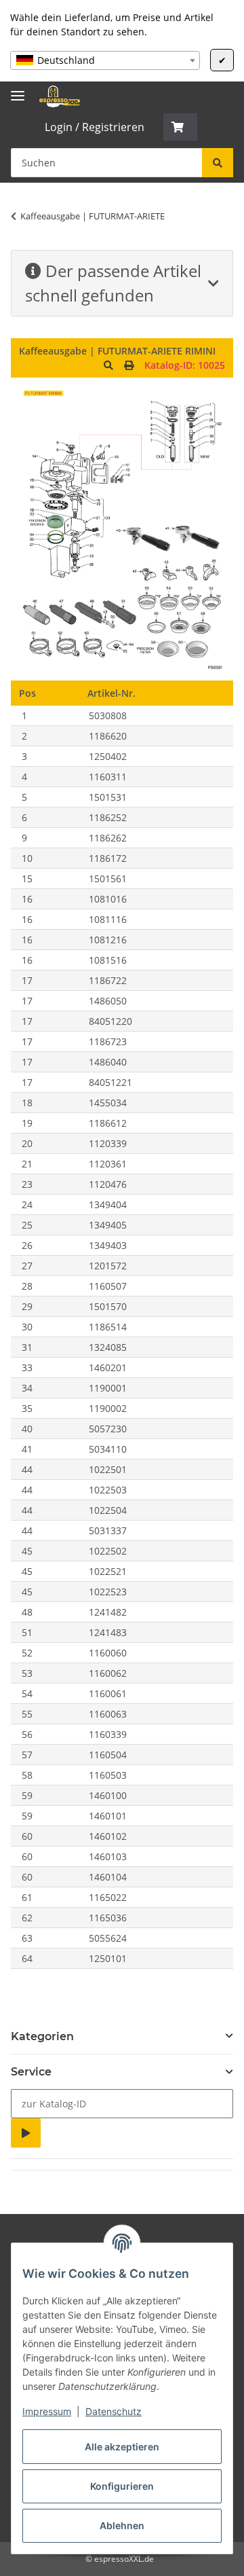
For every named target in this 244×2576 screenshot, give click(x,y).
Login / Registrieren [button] (95, 127)
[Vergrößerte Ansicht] (108, 365)
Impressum (47, 2411)
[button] (180, 127)
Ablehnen (122, 2525)
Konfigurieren (122, 2486)
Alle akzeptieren (122, 2447)
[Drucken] (129, 365)
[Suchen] (218, 163)
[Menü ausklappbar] (18, 90)
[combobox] (105, 60)
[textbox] (105, 60)
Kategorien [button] (42, 2036)
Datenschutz (114, 2411)
